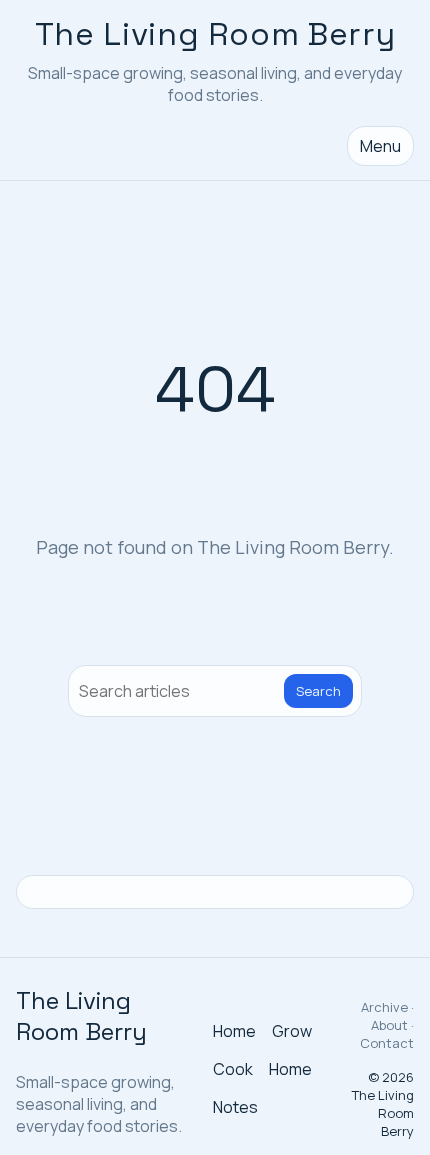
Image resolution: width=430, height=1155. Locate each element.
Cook (233, 1069)
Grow (292, 1031)
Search (318, 691)
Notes (235, 1107)
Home (234, 1031)
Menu (380, 146)
